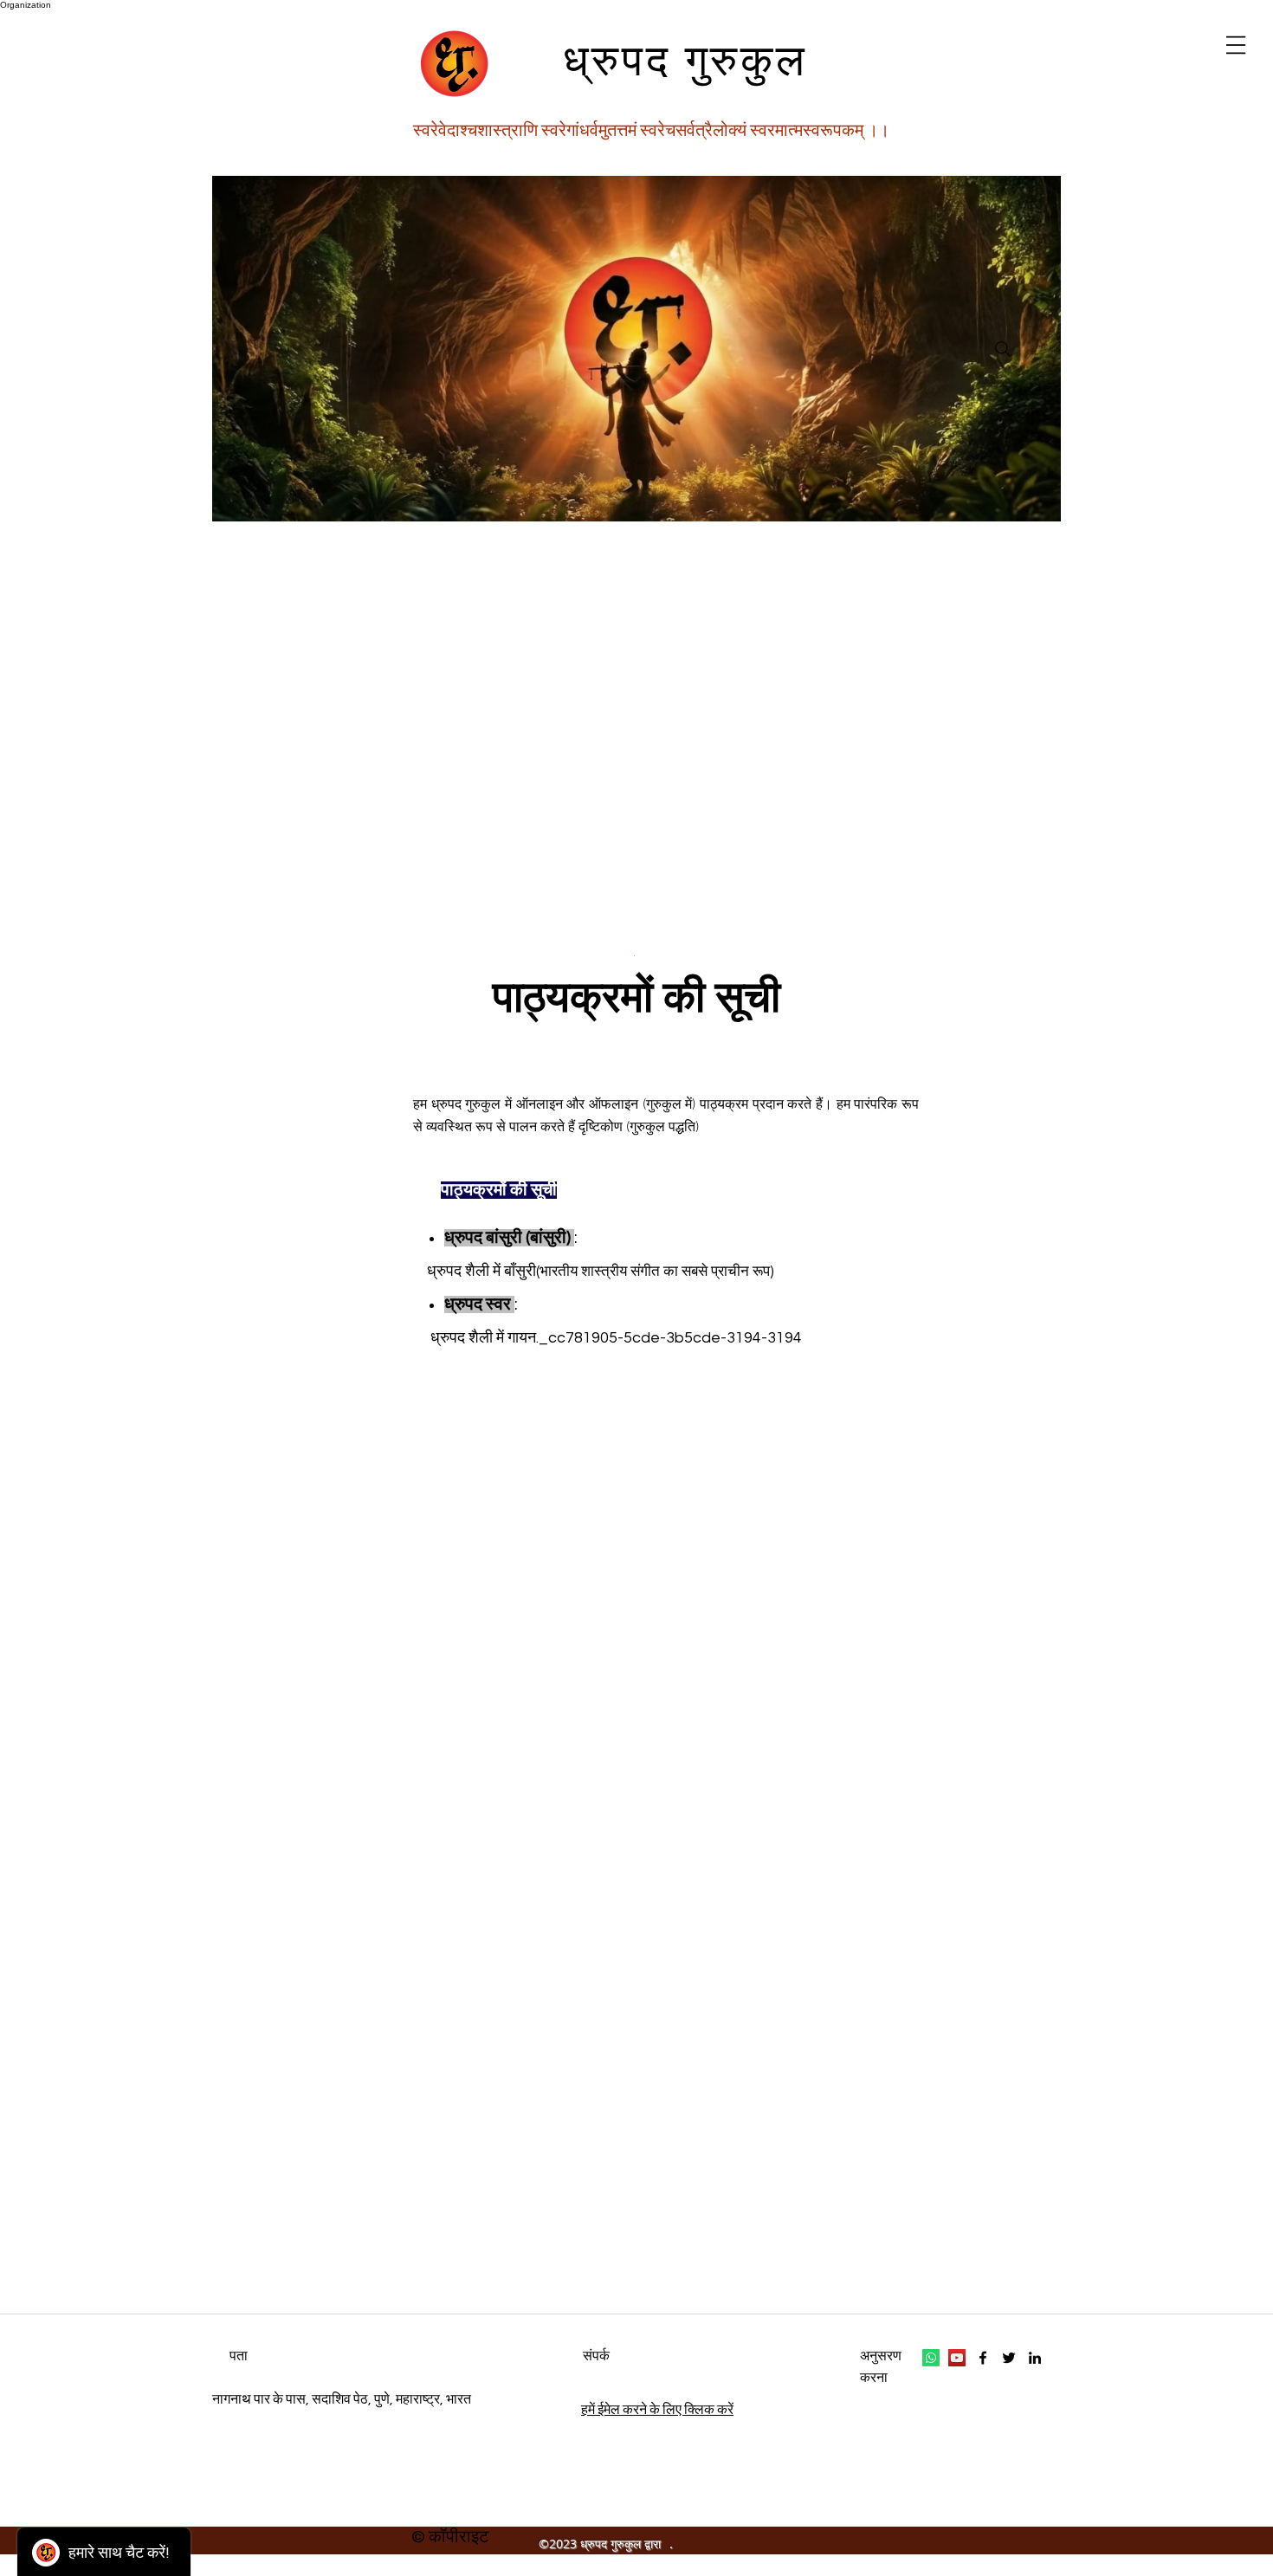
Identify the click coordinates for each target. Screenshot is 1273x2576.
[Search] (1002, 349)
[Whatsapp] (931, 2358)
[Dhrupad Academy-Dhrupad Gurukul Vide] (957, 2358)
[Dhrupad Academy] (983, 2358)
